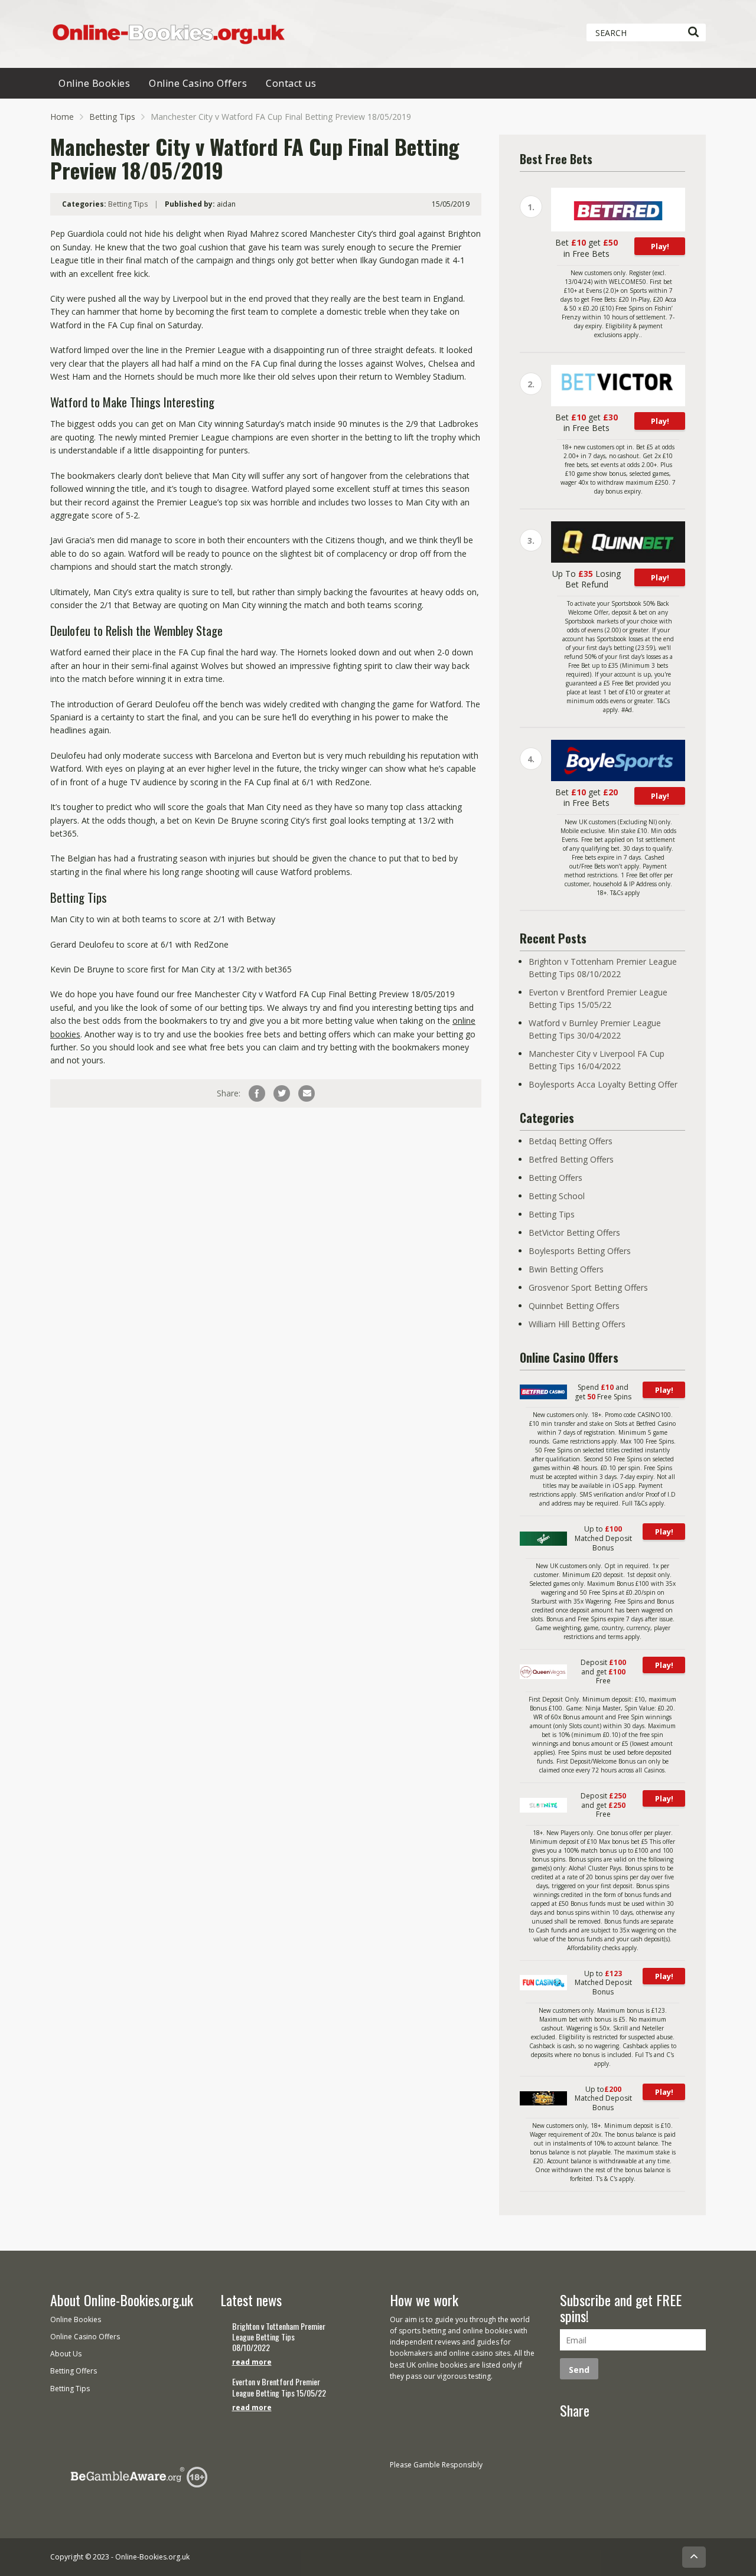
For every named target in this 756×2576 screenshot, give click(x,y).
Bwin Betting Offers (566, 1269)
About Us (66, 2354)
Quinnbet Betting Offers (574, 1306)
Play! (660, 246)
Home (62, 117)
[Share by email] (307, 1093)
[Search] (693, 32)
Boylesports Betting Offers (580, 1251)
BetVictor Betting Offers (574, 1233)
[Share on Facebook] (257, 1093)
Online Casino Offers (198, 83)
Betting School (557, 1196)
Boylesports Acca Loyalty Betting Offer (603, 1084)
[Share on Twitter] (282, 1093)
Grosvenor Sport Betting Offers (588, 1287)
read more (252, 2362)
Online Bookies (94, 83)
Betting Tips (112, 117)
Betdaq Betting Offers (571, 1141)
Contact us (291, 83)
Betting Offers (555, 1178)
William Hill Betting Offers (577, 1324)
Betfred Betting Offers (571, 1159)
